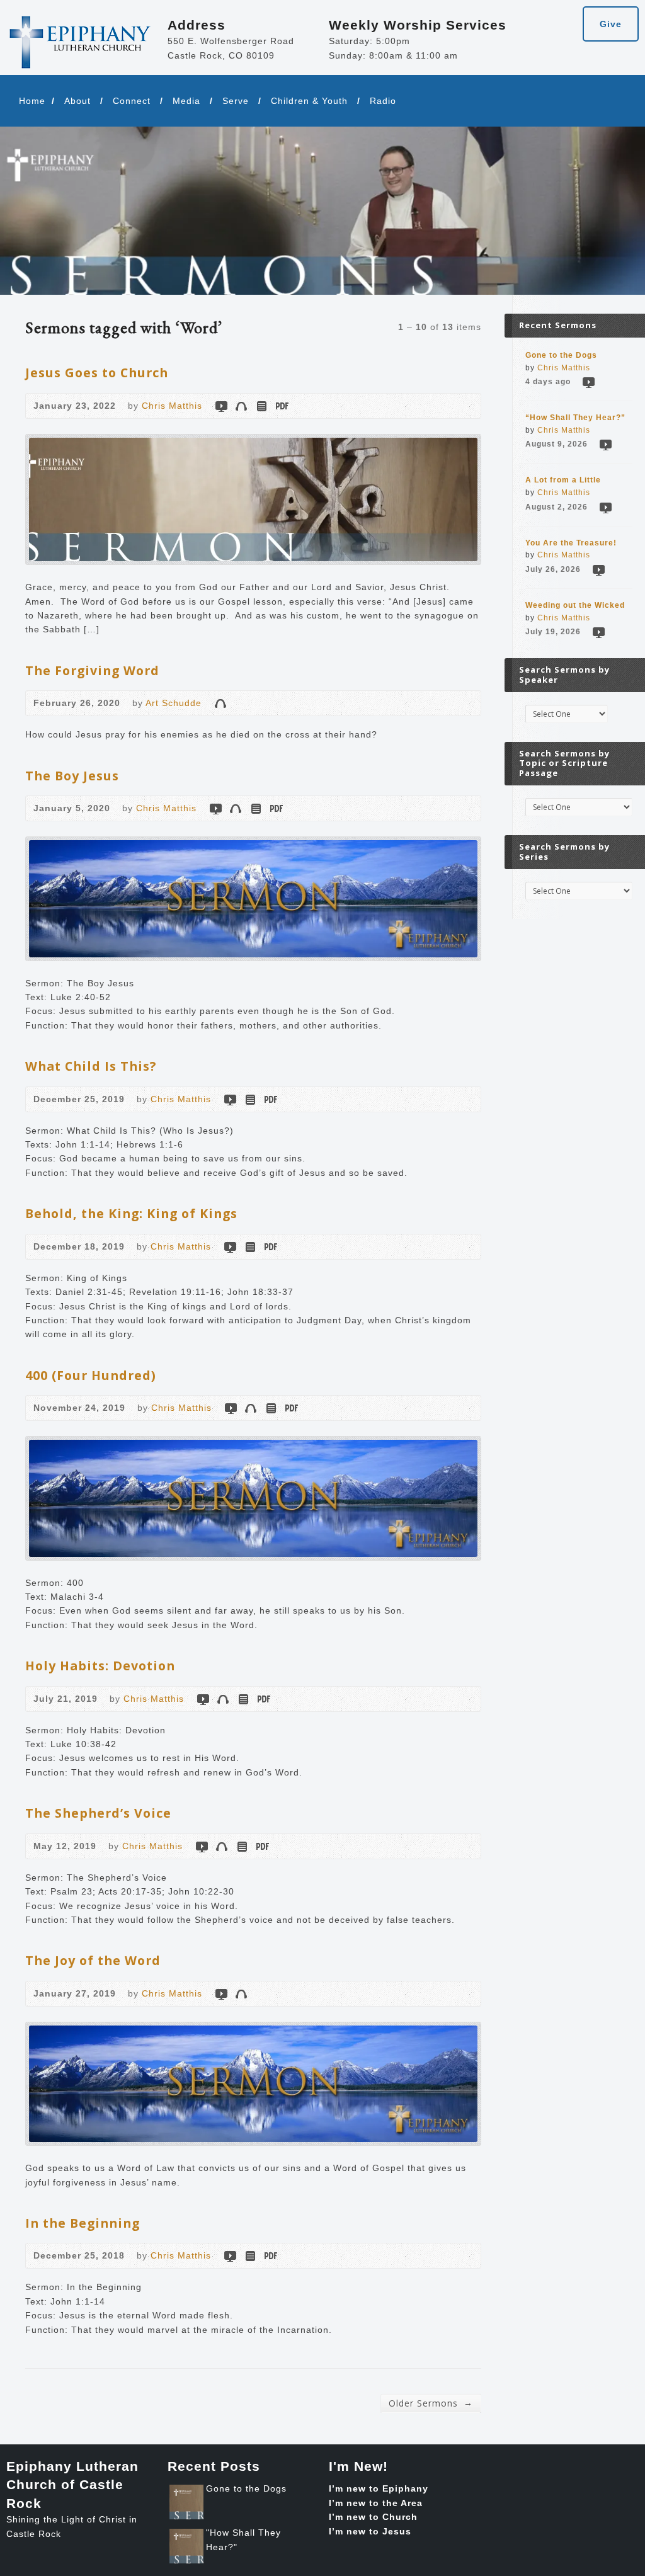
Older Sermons (431, 2403)
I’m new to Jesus (370, 2531)
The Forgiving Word (92, 670)
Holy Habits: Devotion (100, 1666)
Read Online (261, 406)
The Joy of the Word (93, 1960)
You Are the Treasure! (571, 543)
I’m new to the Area (376, 2503)
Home (32, 101)
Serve (236, 101)
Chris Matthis (172, 406)
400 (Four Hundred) (91, 1375)
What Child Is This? (91, 1066)
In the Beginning (83, 2223)
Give (611, 24)
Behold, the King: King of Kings (131, 1213)
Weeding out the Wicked (575, 605)
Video (221, 406)
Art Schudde (174, 703)
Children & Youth (309, 101)
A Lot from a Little (563, 480)
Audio (241, 406)
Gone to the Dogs (561, 355)
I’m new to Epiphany (379, 2488)
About (77, 101)
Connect (132, 101)
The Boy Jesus (72, 776)
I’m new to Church (373, 2517)
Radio (383, 101)
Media (186, 101)
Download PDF (281, 406)
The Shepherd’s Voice (98, 1813)
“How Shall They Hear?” (575, 418)
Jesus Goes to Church (97, 373)
